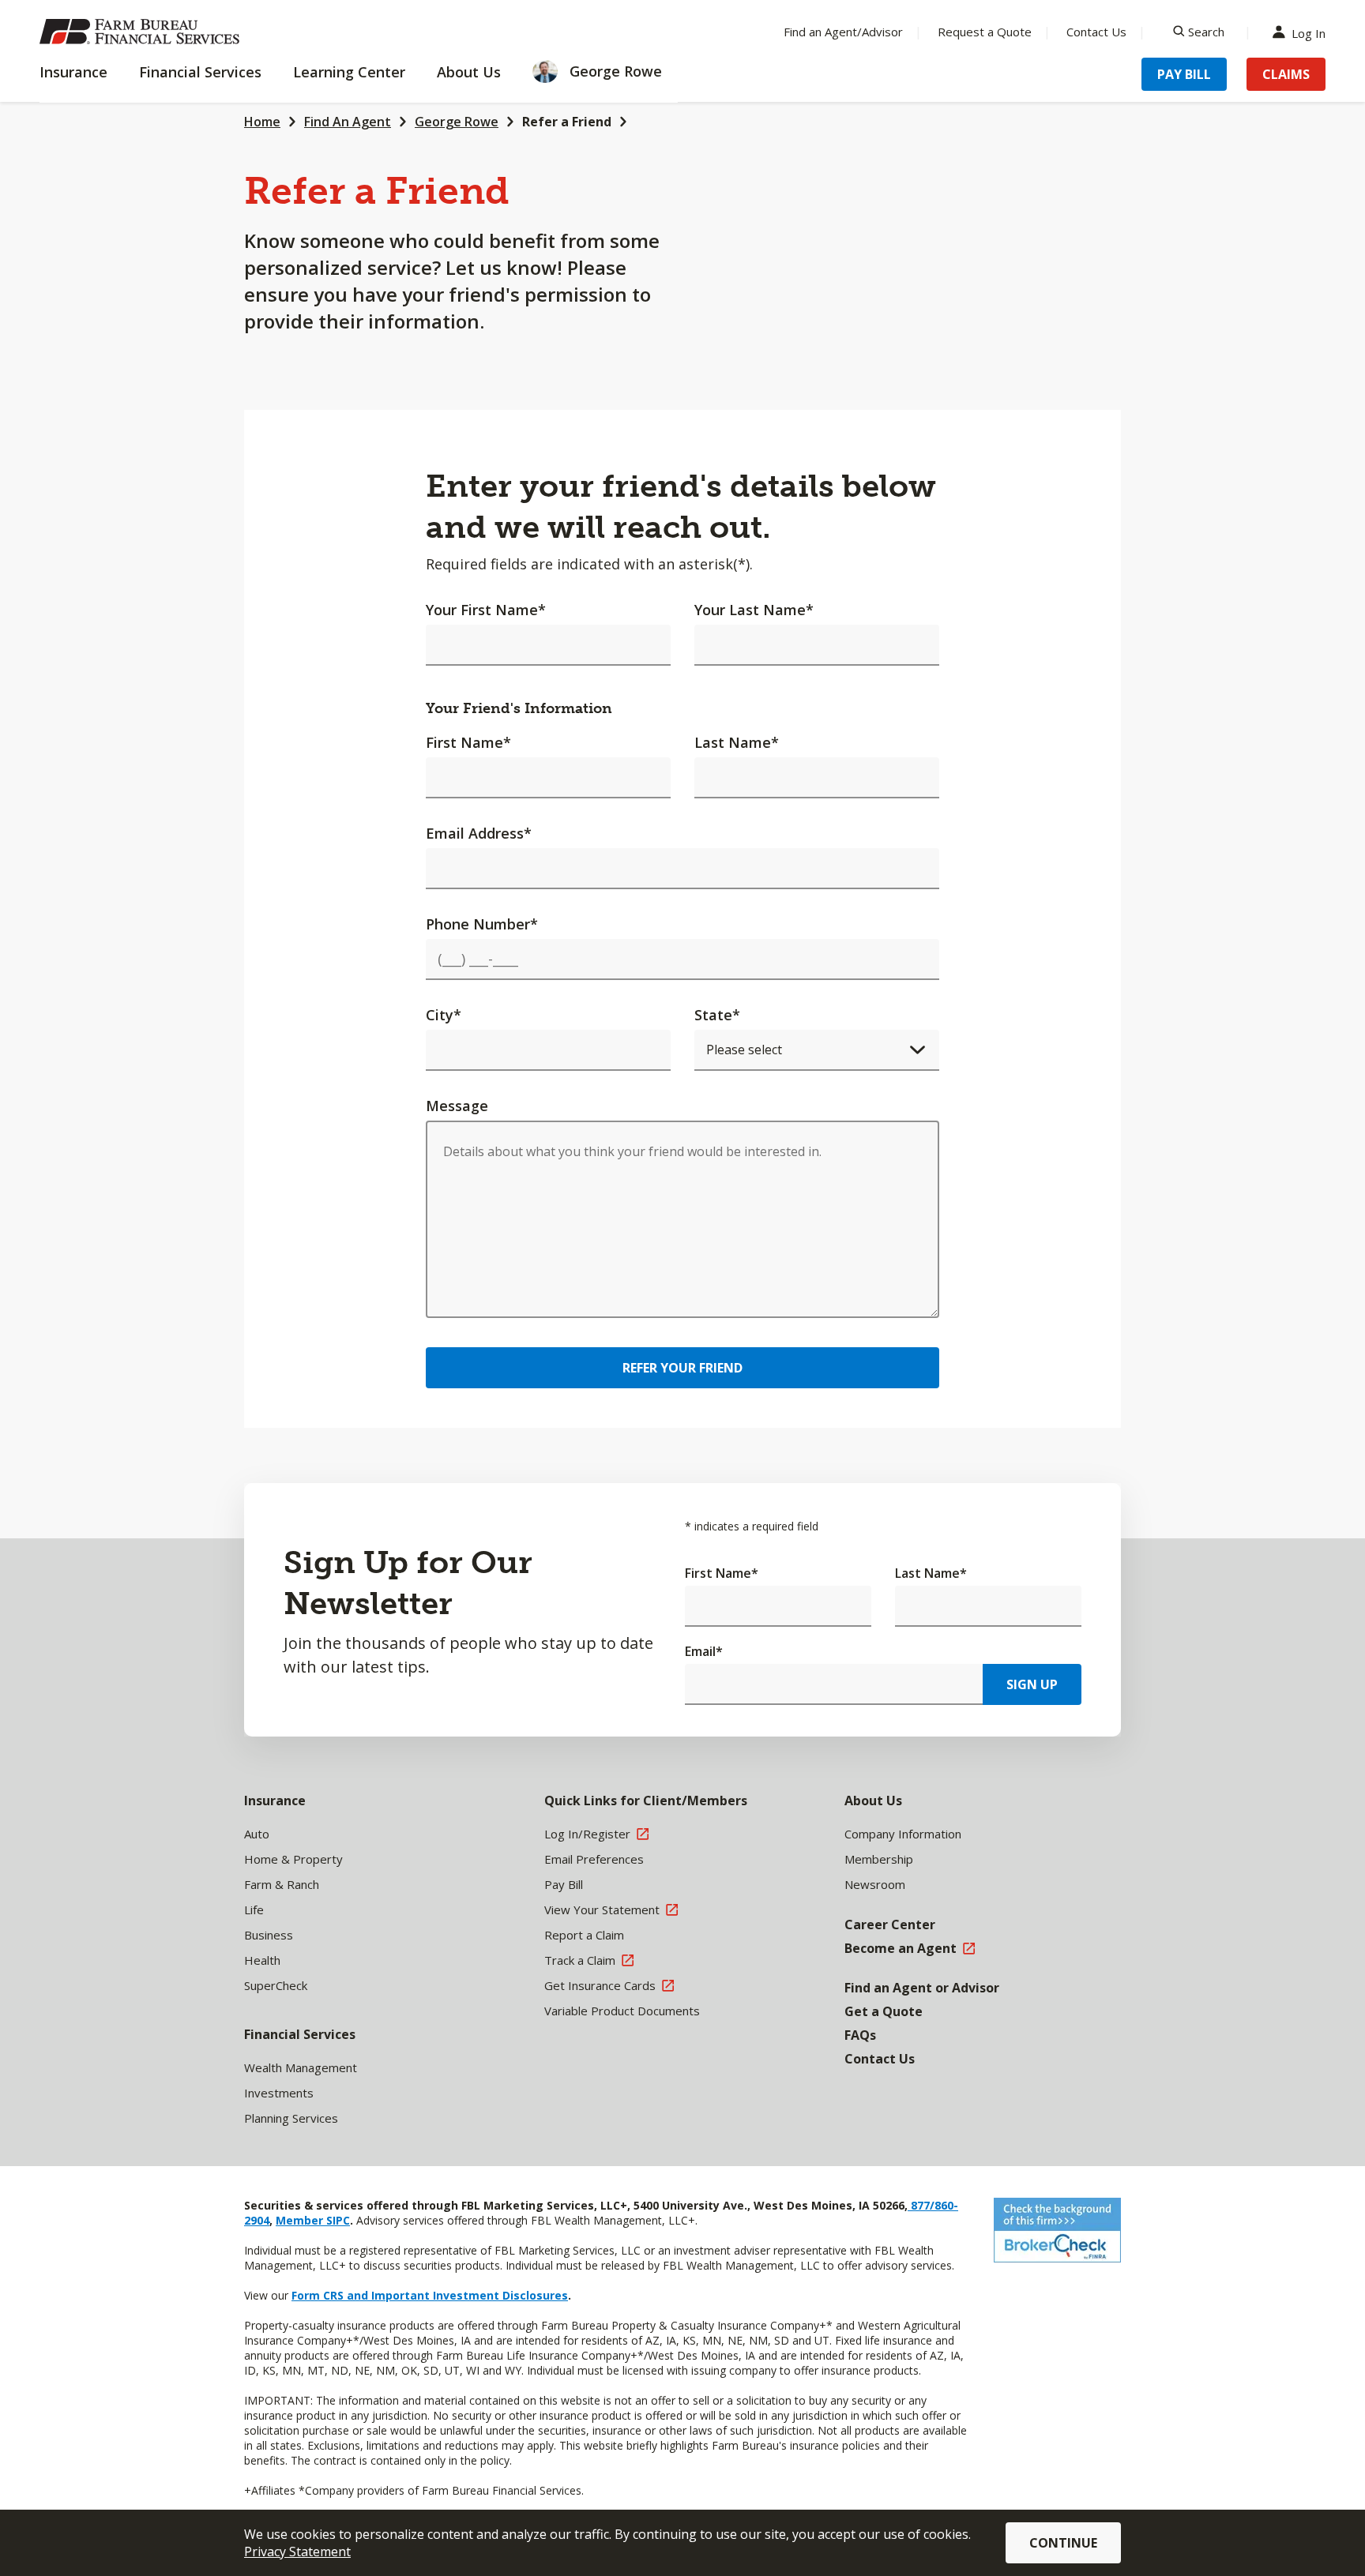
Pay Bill (1184, 74)
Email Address (479, 833)
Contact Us (1096, 32)
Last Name (737, 742)
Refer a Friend (567, 122)
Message (457, 1106)
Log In (1309, 32)
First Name (468, 742)
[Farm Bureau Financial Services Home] (142, 32)
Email (704, 1651)
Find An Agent (348, 122)
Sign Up (1032, 1684)
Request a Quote (985, 32)
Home (262, 122)
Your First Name (486, 610)
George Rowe (457, 122)
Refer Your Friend (682, 1368)
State (717, 1015)
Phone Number (482, 924)
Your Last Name (754, 610)
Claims (1286, 74)
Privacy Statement (297, 2552)
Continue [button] (1063, 2543)
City (444, 1015)
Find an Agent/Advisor (843, 32)
